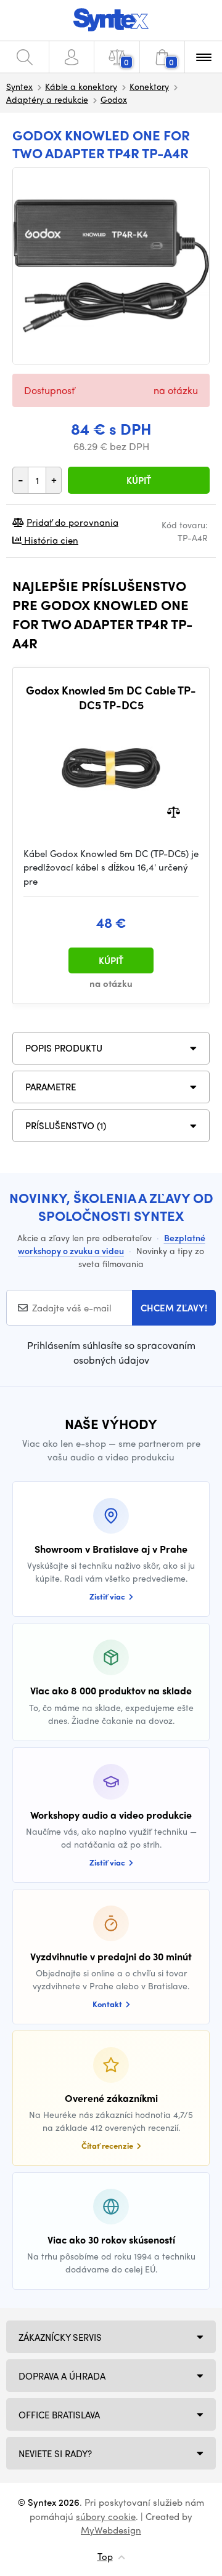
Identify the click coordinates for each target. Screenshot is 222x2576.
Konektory (149, 86)
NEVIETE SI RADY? (55, 2453)
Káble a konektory (81, 86)
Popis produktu (64, 1048)
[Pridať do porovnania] (174, 811)
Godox (114, 99)
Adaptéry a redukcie (47, 99)
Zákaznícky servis (60, 2337)
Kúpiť (139, 480)
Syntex (19, 86)
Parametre (51, 1087)
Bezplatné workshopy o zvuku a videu (112, 1244)
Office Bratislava (59, 2415)
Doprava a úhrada (62, 2376)
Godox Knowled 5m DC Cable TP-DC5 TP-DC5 (111, 697)
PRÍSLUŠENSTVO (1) (66, 1125)
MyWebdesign (111, 2530)
